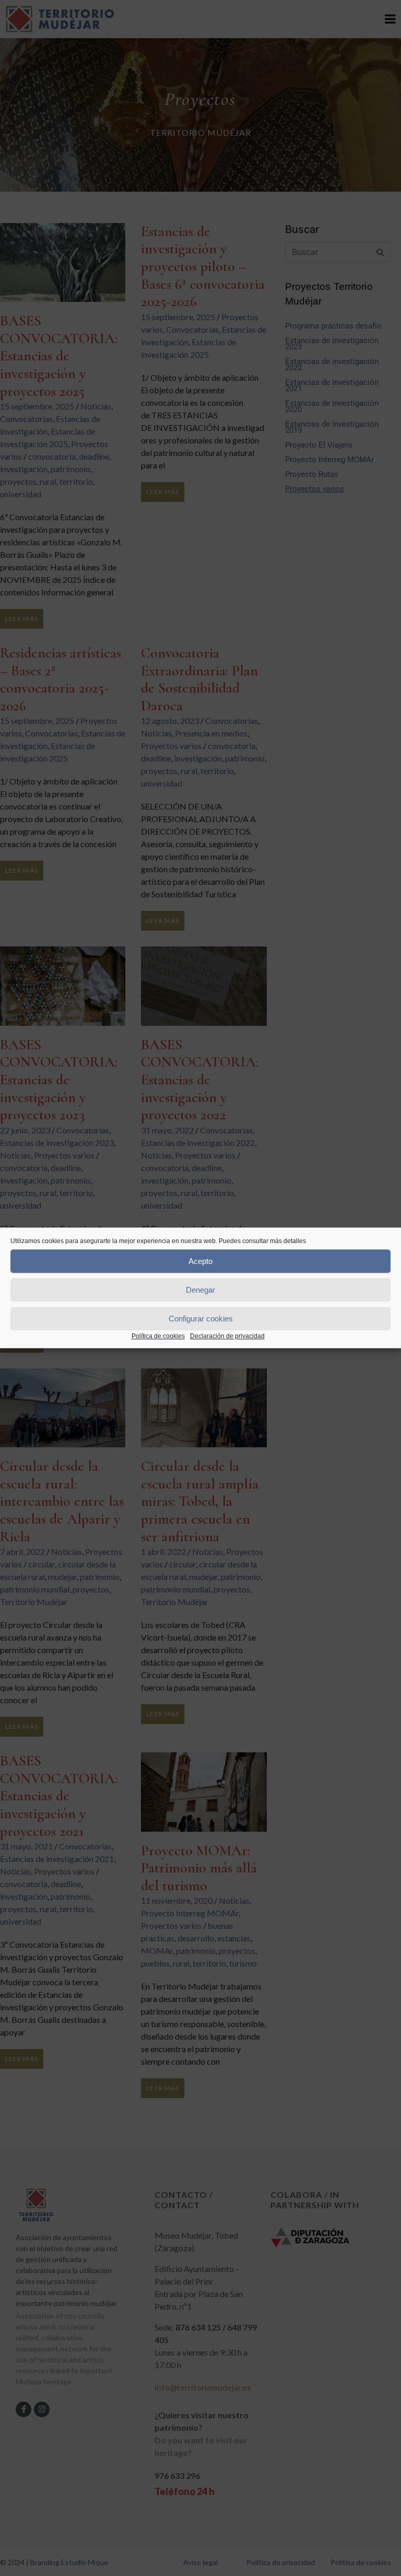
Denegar (200, 1290)
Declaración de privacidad (227, 1336)
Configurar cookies (201, 1319)
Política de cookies (158, 1336)
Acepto (200, 1261)
